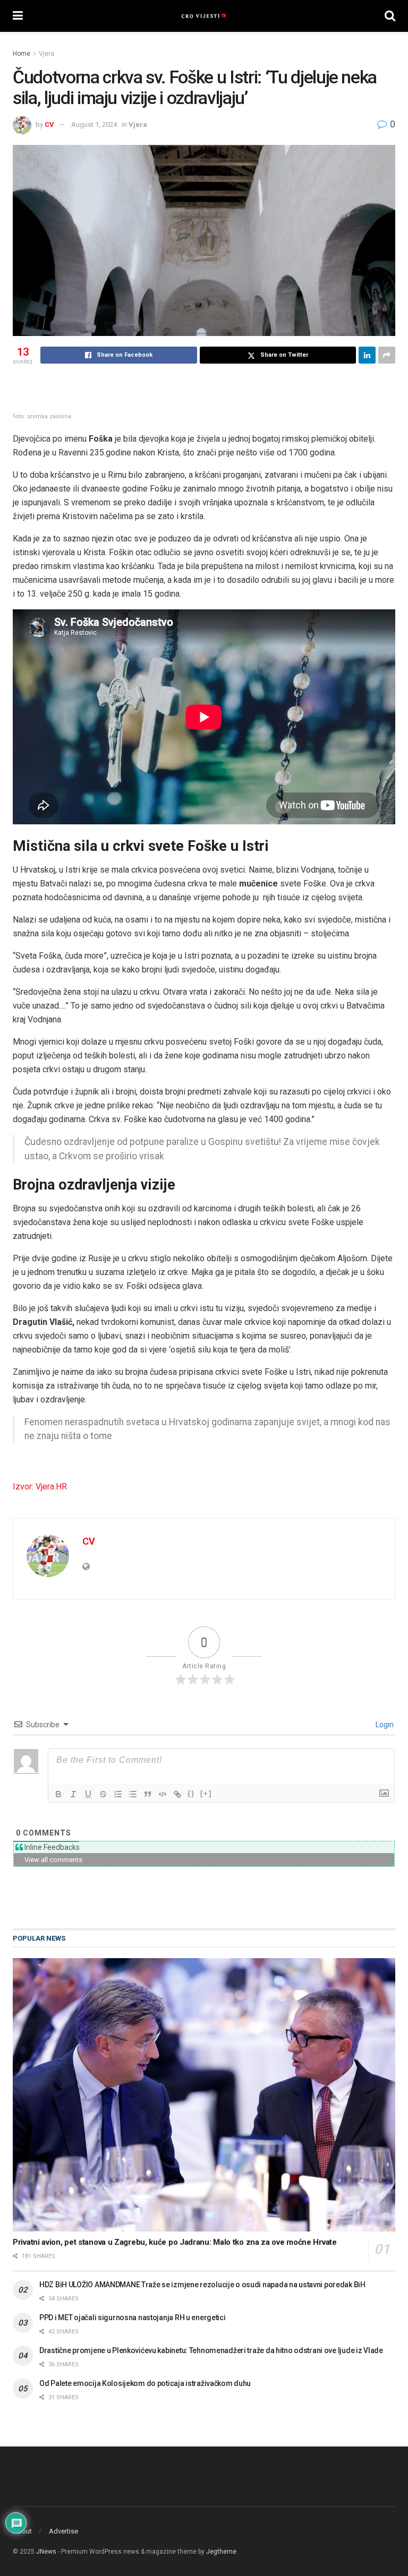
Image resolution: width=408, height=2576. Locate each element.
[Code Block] (163, 1794)
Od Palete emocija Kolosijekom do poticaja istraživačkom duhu (145, 2383)
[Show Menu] (18, 16)
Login (384, 1725)
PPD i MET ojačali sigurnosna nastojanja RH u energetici (133, 2317)
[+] (206, 1793)
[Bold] (58, 1794)
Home (22, 54)
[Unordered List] (133, 1794)
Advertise (63, 2531)
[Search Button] (390, 16)
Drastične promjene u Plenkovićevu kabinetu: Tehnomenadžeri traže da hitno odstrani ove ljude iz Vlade (211, 2350)
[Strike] (103, 1794)
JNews (46, 2552)
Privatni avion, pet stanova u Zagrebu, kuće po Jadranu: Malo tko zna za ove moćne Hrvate (175, 2242)
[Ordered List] (118, 1794)
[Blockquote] (148, 1794)
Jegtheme (221, 2552)
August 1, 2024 (94, 124)
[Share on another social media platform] (387, 355)
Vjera (46, 54)
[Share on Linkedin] (367, 355)
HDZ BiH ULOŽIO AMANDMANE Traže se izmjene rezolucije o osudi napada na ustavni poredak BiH (202, 2285)
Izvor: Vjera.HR (40, 1487)
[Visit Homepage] (204, 16)
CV (49, 124)
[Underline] (88, 1794)
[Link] (177, 1794)
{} (191, 1793)
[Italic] (73, 1794)
